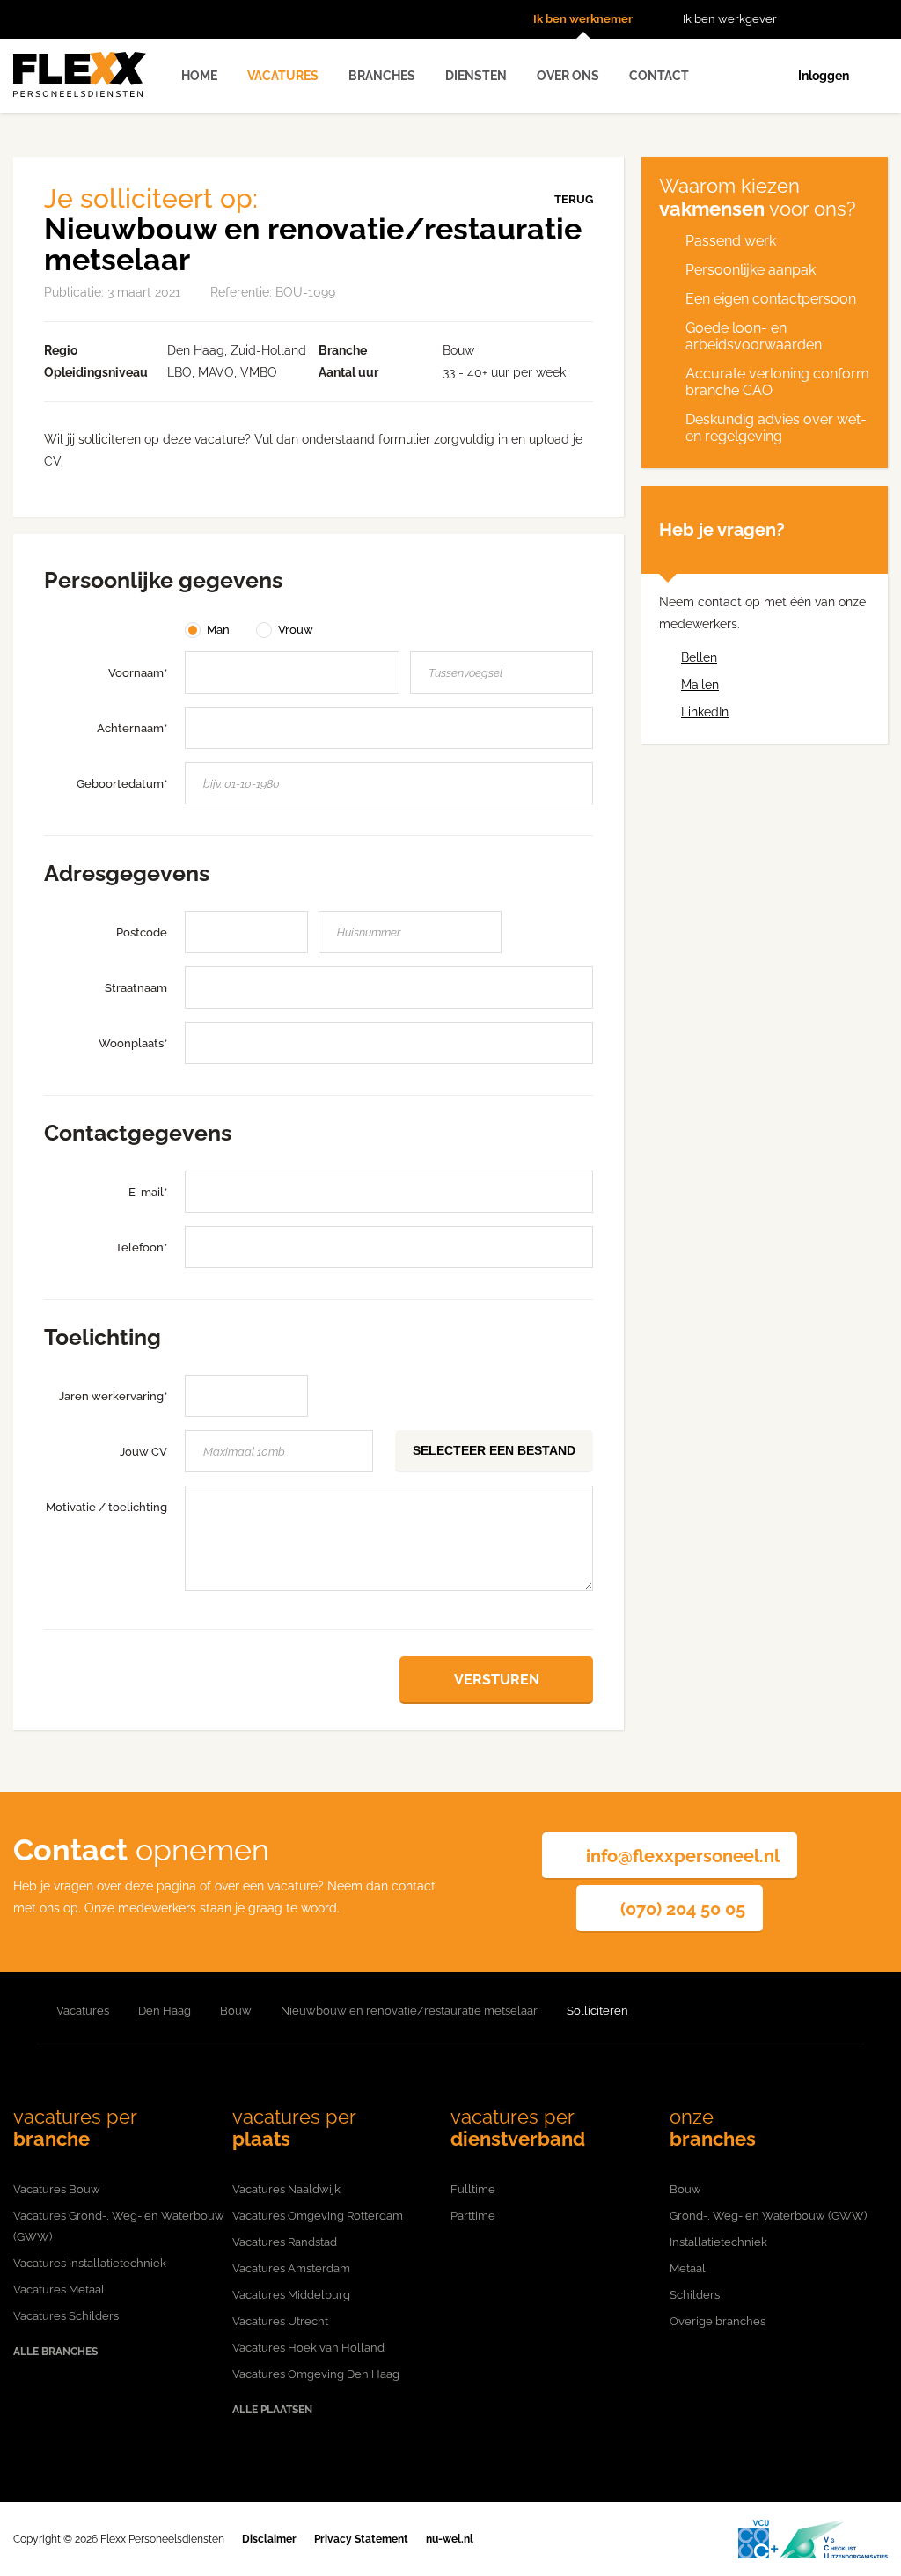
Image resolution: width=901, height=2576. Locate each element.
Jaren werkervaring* (113, 1396)
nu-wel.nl (450, 2539)
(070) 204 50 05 (683, 1909)
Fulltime (473, 2189)
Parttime (473, 2216)
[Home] (20, 2011)
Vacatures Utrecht (280, 2321)
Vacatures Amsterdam (291, 2268)
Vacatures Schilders (66, 2316)
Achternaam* (132, 728)
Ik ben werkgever (730, 19)
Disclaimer (269, 2539)
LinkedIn (879, 19)
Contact (659, 76)
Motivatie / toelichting (106, 1507)
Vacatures (283, 76)
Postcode (142, 932)
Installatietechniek (718, 2242)
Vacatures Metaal (59, 2290)
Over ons (568, 76)
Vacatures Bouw (57, 2189)
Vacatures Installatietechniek (90, 2263)
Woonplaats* (133, 1043)
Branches (382, 76)
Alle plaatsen (272, 2410)
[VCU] (813, 2539)
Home (199, 76)
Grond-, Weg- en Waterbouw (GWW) (768, 2216)
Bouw (685, 2189)
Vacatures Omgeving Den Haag (316, 2374)
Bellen (699, 657)
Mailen (700, 685)
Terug (574, 199)
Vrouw (296, 630)
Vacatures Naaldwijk (286, 2189)
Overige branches (718, 2321)
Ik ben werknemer (583, 19)
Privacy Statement (361, 2539)
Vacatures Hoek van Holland (308, 2348)
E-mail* (148, 1192)
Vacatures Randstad (285, 2242)
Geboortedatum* (122, 784)
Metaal (688, 2268)
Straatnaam (136, 988)
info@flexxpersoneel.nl (683, 1856)
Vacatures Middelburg (291, 2295)
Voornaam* (138, 673)
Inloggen (824, 76)
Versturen (497, 1680)
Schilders (695, 2295)
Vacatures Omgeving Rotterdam (318, 2216)
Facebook (853, 19)
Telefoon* (141, 1248)
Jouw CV (143, 1452)
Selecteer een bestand (494, 1450)
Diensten (476, 76)
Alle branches (55, 2352)
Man (218, 630)
